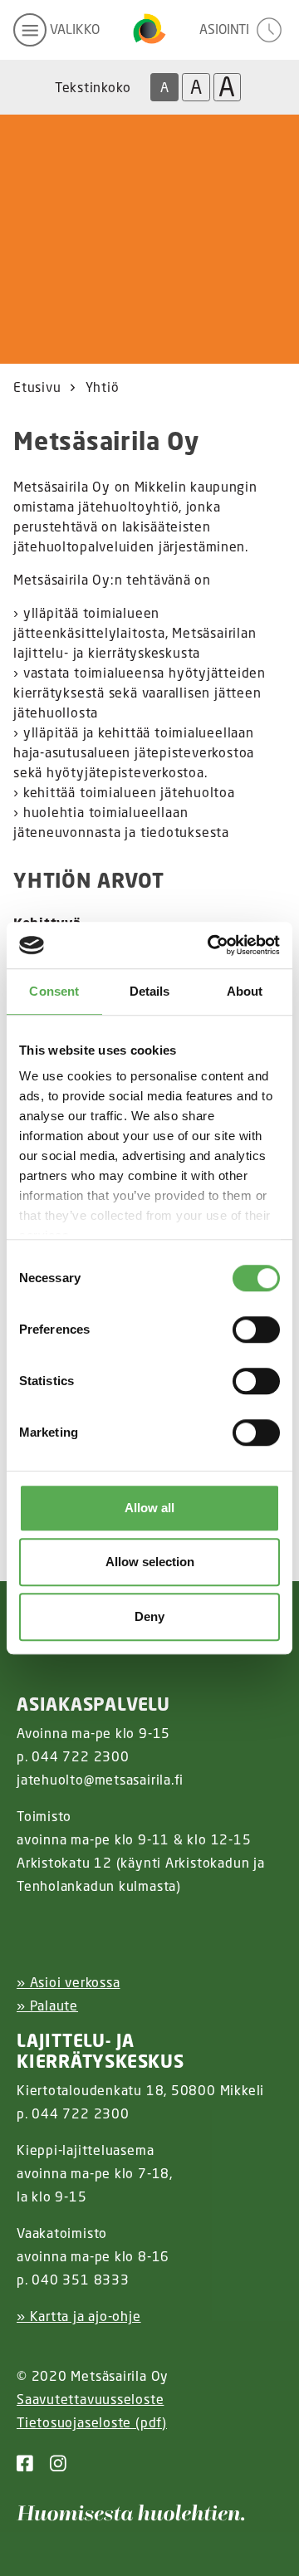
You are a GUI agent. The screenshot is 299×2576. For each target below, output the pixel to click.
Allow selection (150, 1562)
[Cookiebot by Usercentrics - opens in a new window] (211, 945)
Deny (149, 1616)
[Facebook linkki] (25, 2463)
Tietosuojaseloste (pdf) (92, 2422)
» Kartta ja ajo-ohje (79, 2316)
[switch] (256, 1330)
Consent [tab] (54, 991)
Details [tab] (150, 991)
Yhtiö (103, 387)
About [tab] (245, 991)
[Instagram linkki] (51, 2463)
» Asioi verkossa (68, 1982)
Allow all (149, 1508)
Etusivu (37, 387)
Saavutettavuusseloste (90, 2399)
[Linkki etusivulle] (149, 30)
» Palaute (47, 2005)
